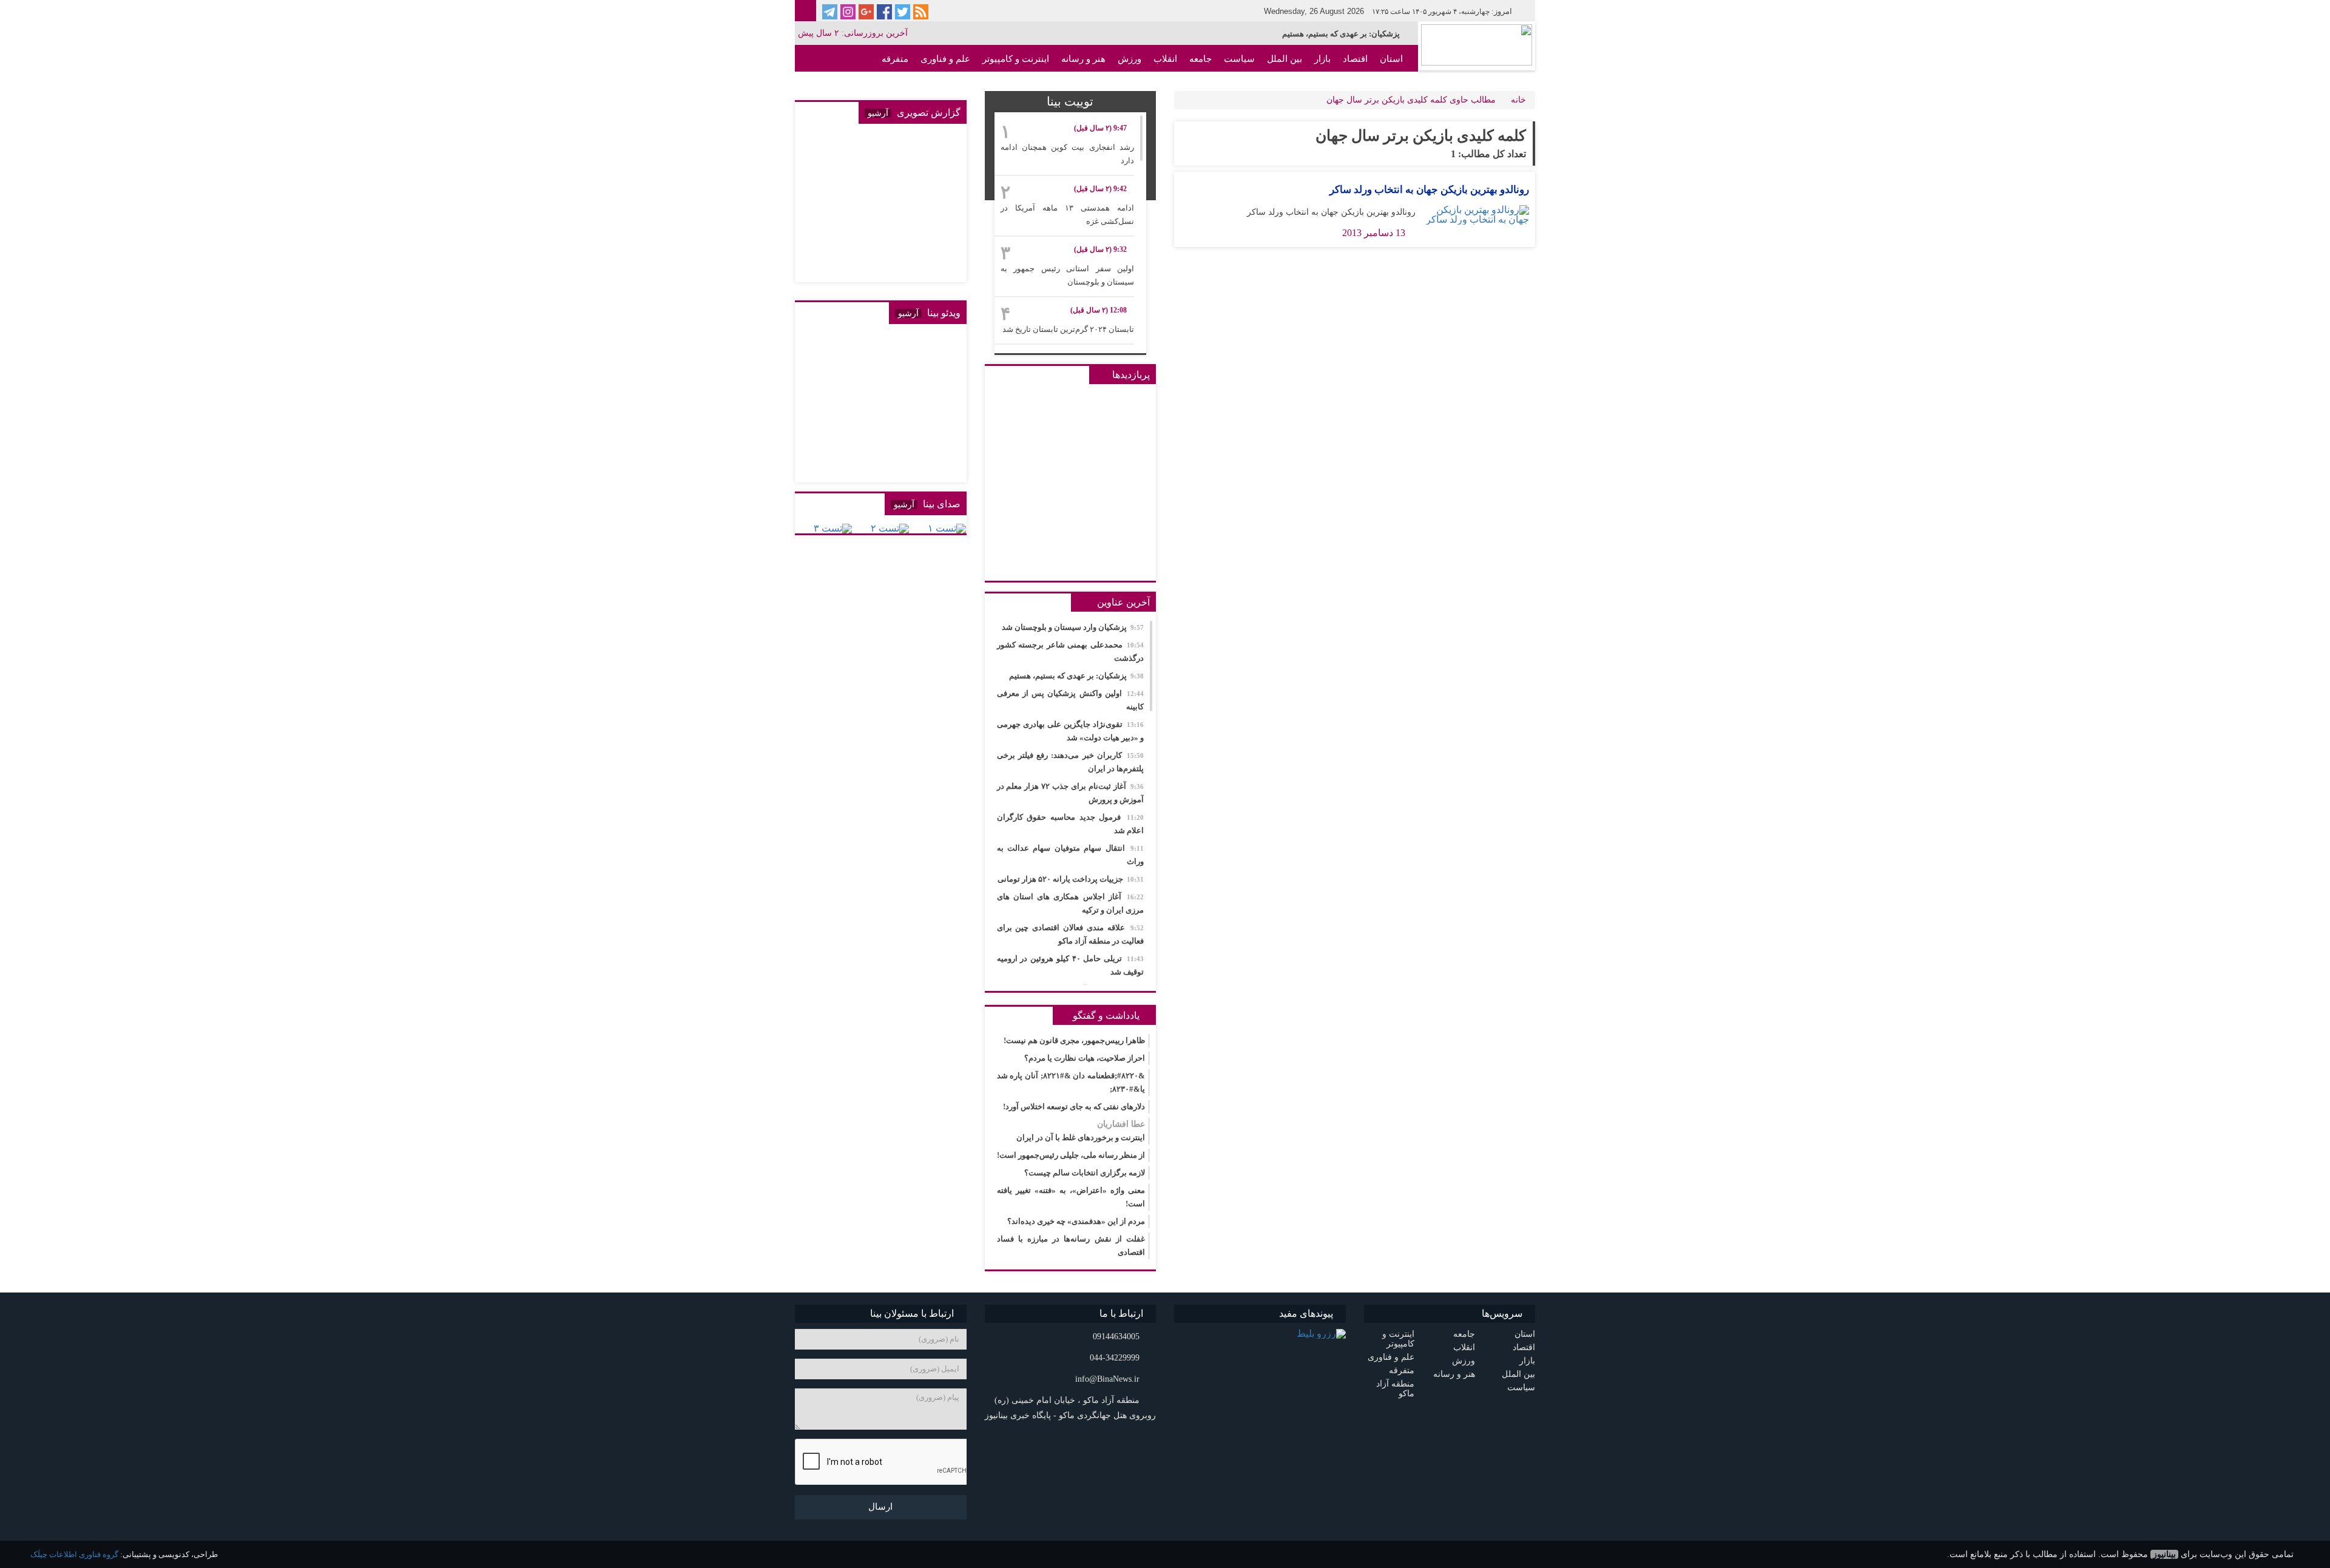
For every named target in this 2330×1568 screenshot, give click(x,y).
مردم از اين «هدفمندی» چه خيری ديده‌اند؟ (1076, 1221)
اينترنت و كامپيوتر (1016, 59)
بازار (1322, 59)
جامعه (1200, 59)
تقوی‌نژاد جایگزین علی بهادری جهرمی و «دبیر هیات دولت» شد (1071, 731)
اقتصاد (1355, 59)
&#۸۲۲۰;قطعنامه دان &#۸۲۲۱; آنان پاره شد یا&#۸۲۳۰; (1071, 1082)
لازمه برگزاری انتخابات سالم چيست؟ (1085, 1173)
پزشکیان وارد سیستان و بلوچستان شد (1073, 627)
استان (1391, 59)
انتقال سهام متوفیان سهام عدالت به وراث (1071, 855)
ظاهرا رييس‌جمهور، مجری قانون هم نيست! (1074, 1040)
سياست (1239, 59)
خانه (1518, 100)
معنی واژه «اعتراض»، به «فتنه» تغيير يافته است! (1071, 1197)
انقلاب (1165, 59)
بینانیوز (2164, 1554)
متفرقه (895, 59)
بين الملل (1285, 59)
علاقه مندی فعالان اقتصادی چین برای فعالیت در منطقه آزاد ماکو (1071, 934)
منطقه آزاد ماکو (1373, 86)
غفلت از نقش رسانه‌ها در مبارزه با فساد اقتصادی (1071, 1245)
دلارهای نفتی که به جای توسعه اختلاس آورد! (1074, 1107)
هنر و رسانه (1083, 59)
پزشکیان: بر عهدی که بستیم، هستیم (1341, 34)
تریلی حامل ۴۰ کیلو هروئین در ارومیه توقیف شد (1071, 965)
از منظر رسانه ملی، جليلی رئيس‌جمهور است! (1071, 1155)
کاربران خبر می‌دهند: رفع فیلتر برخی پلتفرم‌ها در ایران (1071, 762)
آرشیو (878, 113)
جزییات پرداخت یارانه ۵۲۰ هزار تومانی (1071, 879)
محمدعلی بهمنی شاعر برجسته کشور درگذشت (1071, 651)
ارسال (880, 1507)
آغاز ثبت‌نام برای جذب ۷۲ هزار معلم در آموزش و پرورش (1071, 793)
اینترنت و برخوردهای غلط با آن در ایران (1081, 1131)
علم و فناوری (945, 59)
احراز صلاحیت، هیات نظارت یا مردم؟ (1085, 1058)
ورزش (1130, 59)
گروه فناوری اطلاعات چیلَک (74, 1554)
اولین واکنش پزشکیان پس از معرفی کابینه (1071, 700)
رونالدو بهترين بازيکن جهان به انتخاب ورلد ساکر (1429, 190)
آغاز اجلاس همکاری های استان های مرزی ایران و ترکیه (1071, 903)
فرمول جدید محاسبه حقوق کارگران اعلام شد (1071, 824)
